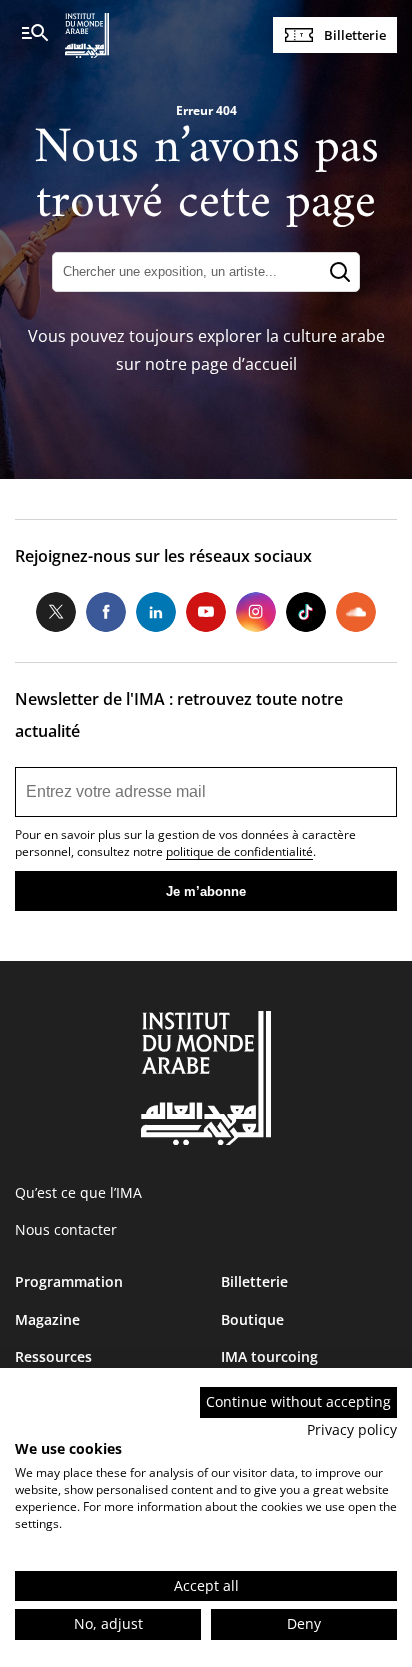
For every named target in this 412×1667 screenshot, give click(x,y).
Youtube (206, 612)
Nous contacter (66, 1229)
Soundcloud (356, 612)
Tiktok (306, 612)
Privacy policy (352, 1429)
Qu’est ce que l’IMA (78, 1192)
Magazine (47, 1319)
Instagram (256, 612)
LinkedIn (156, 612)
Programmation (69, 1281)
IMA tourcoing (269, 1356)
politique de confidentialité (239, 851)
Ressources (53, 1356)
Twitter (56, 612)
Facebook (106, 612)
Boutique (252, 1319)
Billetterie (355, 35)
